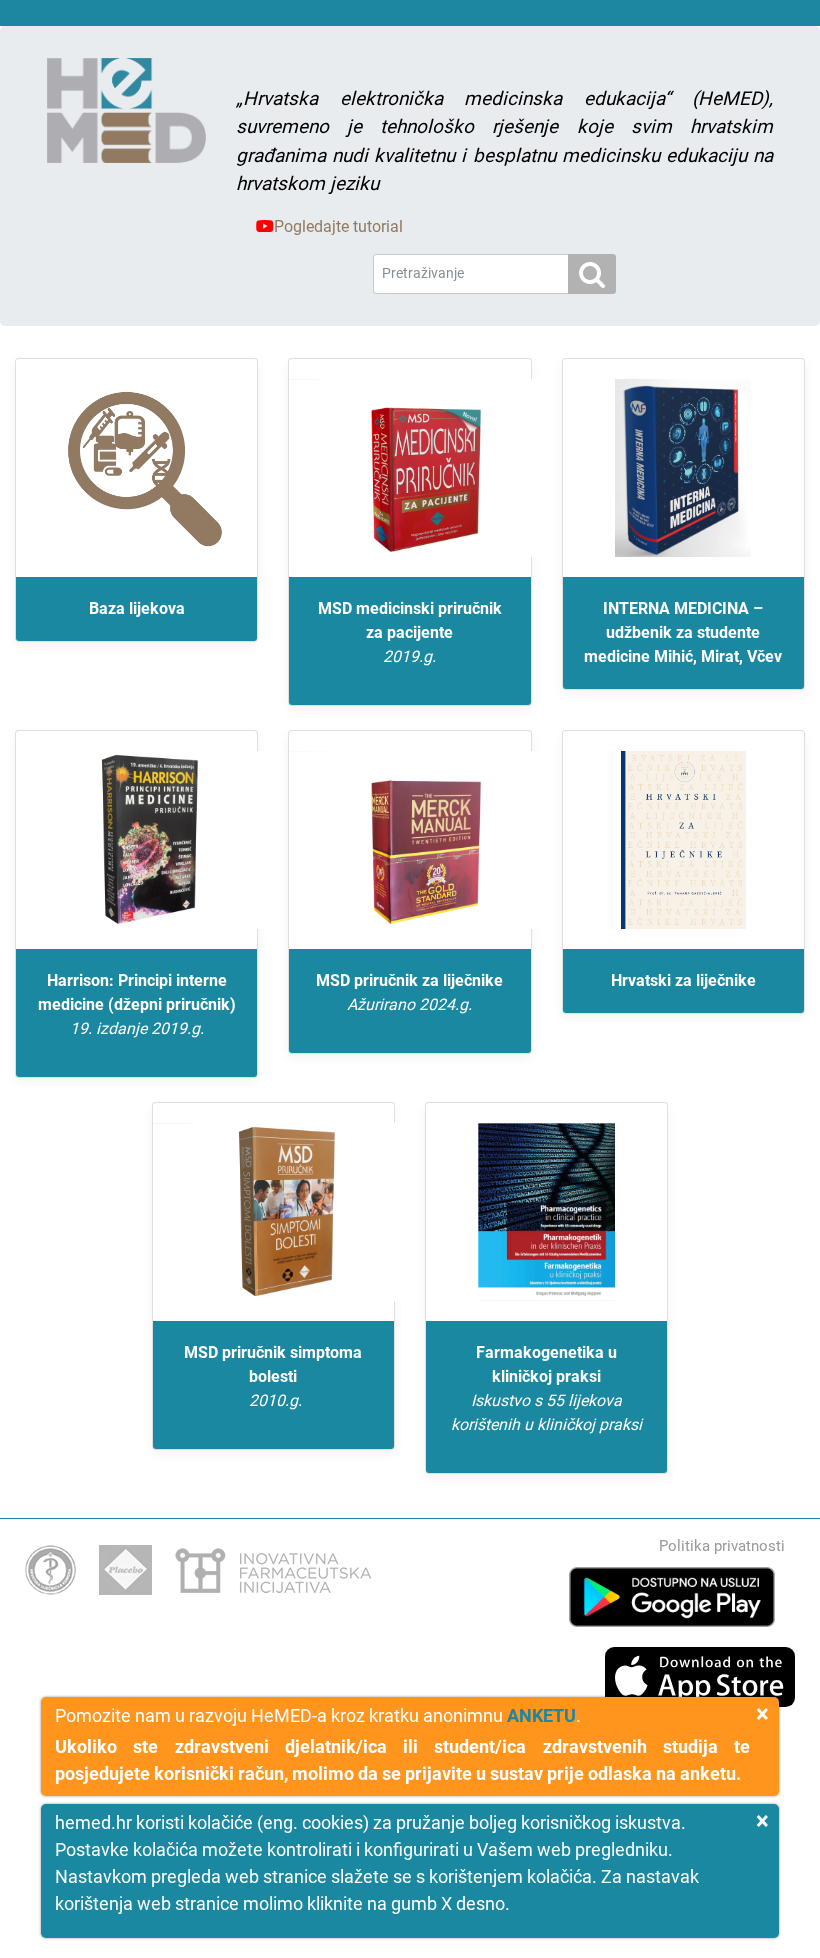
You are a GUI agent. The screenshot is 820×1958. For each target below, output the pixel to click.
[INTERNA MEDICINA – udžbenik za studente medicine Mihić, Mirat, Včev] (683, 468)
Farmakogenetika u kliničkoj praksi (546, 1388)
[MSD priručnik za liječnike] (409, 840)
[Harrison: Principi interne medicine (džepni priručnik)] (136, 840)
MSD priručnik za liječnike (409, 992)
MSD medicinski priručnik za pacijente (410, 632)
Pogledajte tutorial (338, 226)
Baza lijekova (137, 608)
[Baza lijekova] (136, 468)
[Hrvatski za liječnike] (683, 840)
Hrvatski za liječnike (683, 980)
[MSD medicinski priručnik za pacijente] (409, 468)
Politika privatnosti (722, 1546)
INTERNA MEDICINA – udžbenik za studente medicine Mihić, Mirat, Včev (683, 632)
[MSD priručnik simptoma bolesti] (273, 1212)
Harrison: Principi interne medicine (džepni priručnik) (137, 1004)
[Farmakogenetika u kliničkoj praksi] (546, 1212)
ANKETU (541, 1715)
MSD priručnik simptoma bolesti (273, 1376)
